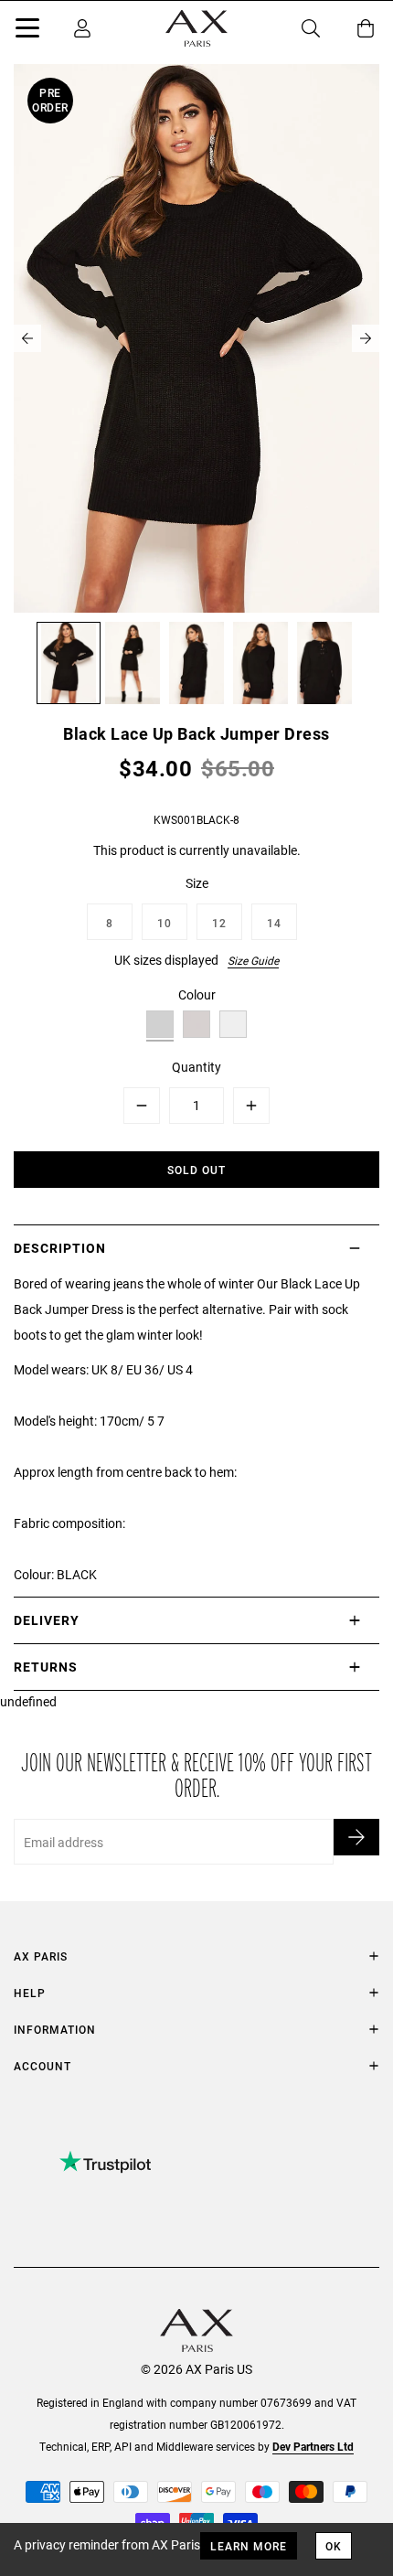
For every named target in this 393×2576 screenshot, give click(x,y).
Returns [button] (46, 1667)
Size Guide (253, 960)
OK (334, 2546)
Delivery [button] (47, 1620)
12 (219, 923)
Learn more (249, 2546)
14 (274, 923)
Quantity (196, 1067)
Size (197, 883)
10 (165, 923)
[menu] (27, 31)
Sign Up (356, 1837)
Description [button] (60, 1248)
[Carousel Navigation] (196, 338)
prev (27, 338)
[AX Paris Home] (196, 28)
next (366, 338)
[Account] (82, 28)
